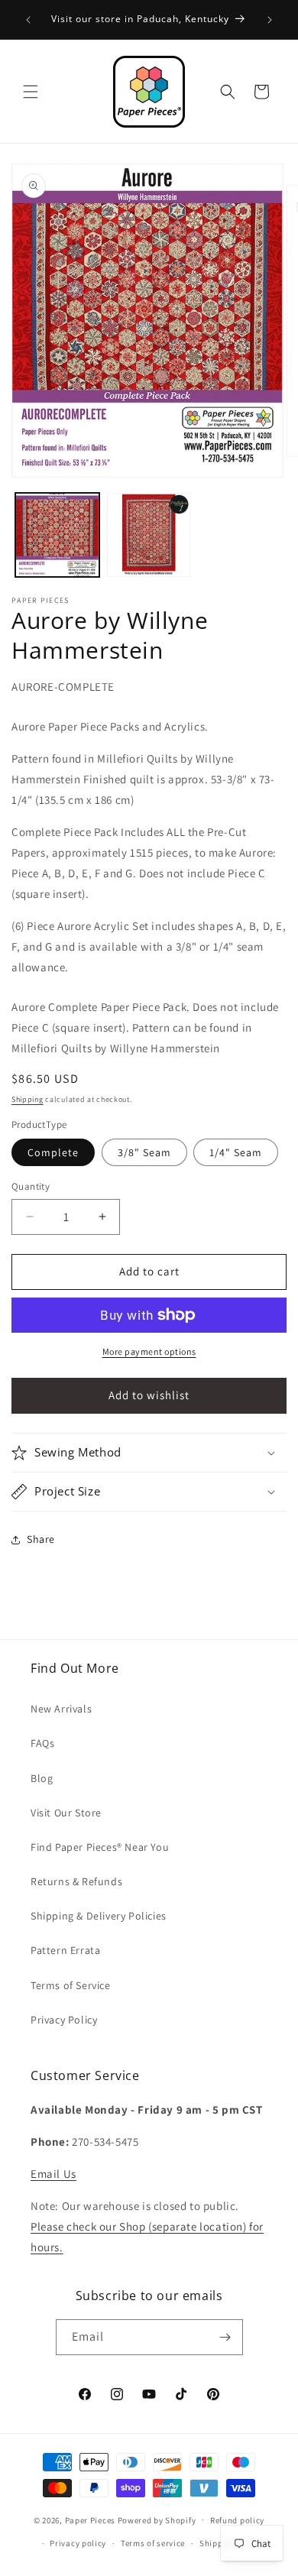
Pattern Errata (65, 1950)
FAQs (42, 1743)
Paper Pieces (90, 2519)
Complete (53, 1152)
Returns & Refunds (76, 1881)
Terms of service (153, 2543)
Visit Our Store (66, 1813)
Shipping (28, 1099)
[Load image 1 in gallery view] (57, 535)
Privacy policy (78, 2543)
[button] (31, 92)
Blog (42, 1778)
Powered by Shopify (157, 2519)
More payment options (149, 1351)
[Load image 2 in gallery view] (149, 535)
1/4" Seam (236, 1152)
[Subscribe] (225, 2337)
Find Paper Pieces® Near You (100, 1847)
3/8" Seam (144, 1152)
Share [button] (41, 1539)
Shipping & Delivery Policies (99, 1916)
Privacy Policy (64, 2020)
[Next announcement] (270, 20)
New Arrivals (61, 1709)
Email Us (53, 2174)
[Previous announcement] (28, 20)
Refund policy (237, 2520)
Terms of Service (71, 1985)
